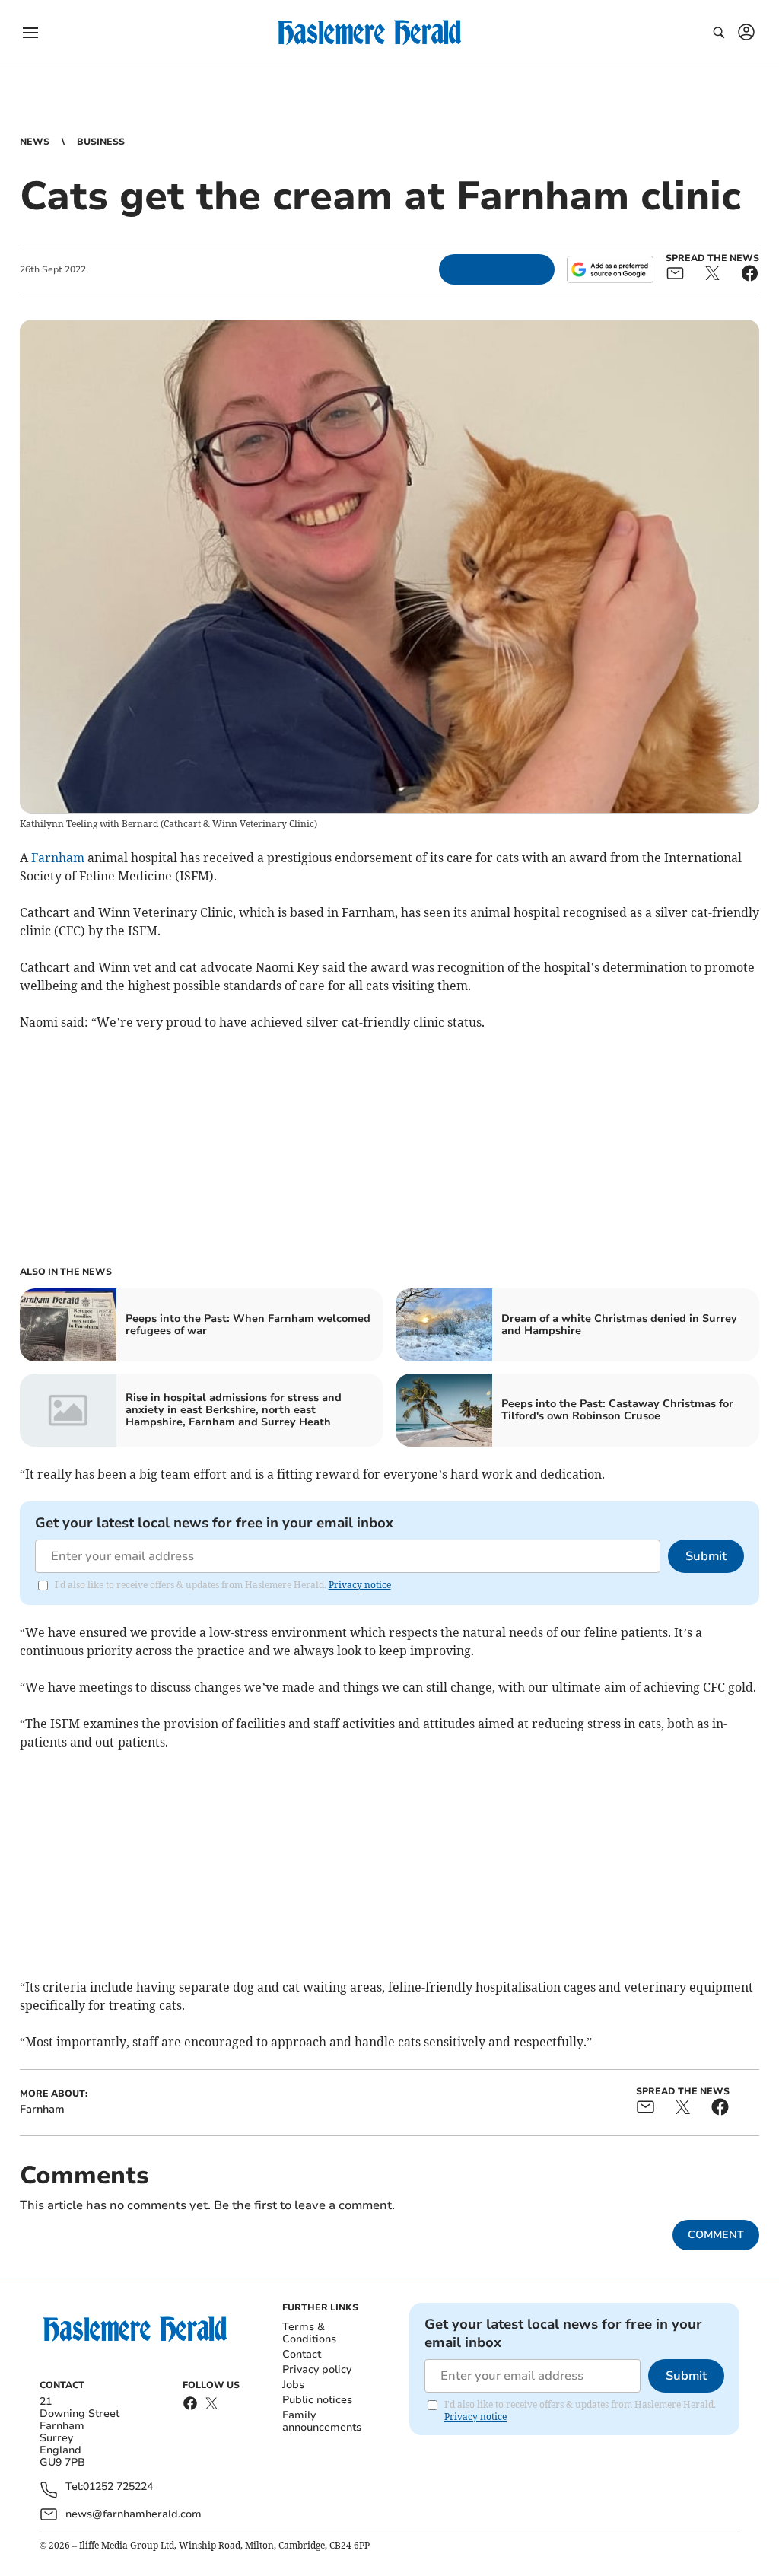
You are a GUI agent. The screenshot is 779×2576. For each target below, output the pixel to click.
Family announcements (322, 2421)
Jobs (293, 2385)
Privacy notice (360, 1585)
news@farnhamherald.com (134, 2514)
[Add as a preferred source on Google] (610, 269)
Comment (716, 2235)
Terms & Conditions (309, 2333)
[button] (30, 33)
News (35, 142)
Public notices (317, 2400)
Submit (706, 1556)
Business (101, 142)
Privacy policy (317, 2369)
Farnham (58, 858)
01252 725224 (118, 2487)
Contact (302, 2354)
